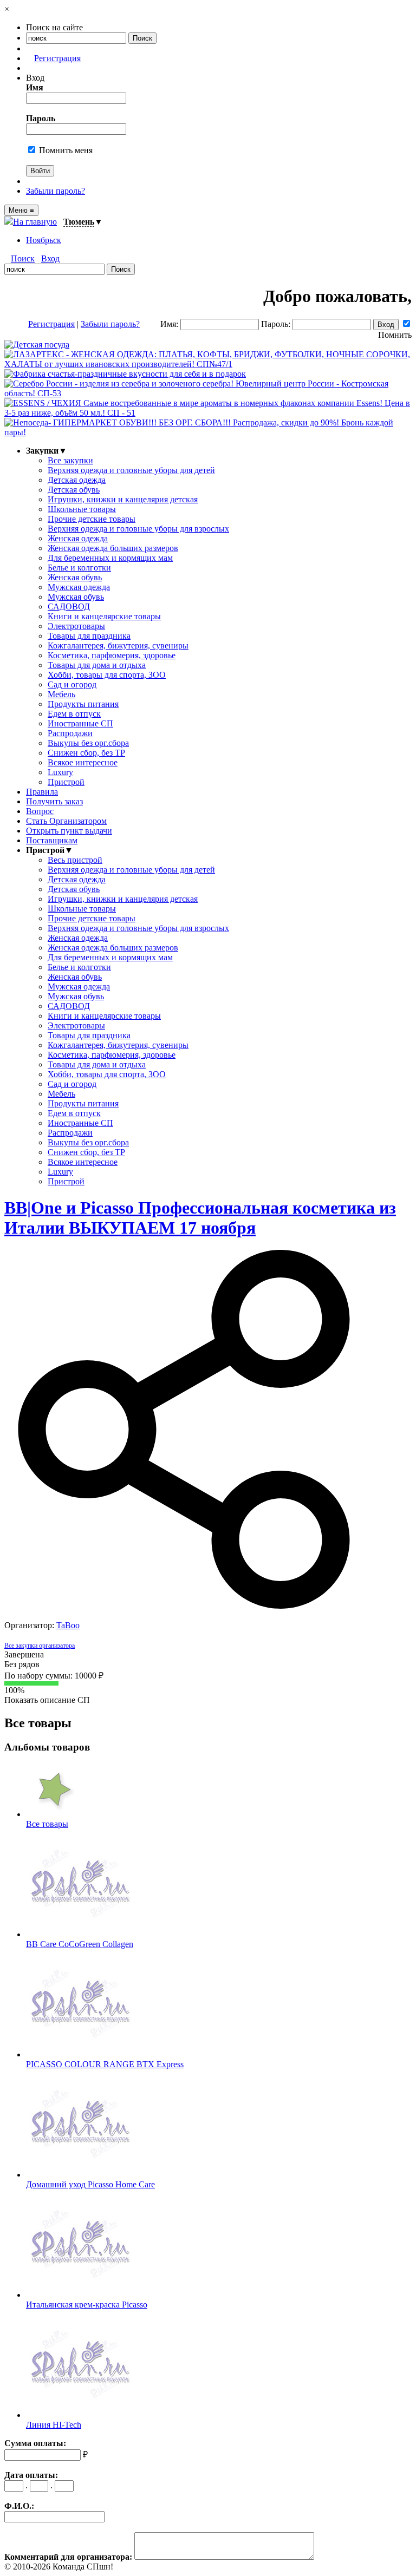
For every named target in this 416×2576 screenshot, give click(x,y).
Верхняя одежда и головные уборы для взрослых (138, 529)
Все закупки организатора (40, 1646)
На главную (35, 222)
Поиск (23, 258)
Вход (50, 258)
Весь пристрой (75, 860)
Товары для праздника (89, 636)
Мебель (61, 694)
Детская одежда (77, 480)
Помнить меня (65, 150)
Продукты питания (83, 704)
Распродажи (70, 733)
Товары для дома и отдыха (97, 665)
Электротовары (76, 626)
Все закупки (70, 460)
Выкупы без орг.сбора (88, 743)
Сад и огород (72, 684)
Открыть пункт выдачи (69, 831)
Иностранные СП (80, 723)
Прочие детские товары (92, 519)
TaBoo (68, 1625)
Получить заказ (54, 801)
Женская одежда (78, 538)
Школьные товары (82, 509)
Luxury (60, 772)
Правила (42, 792)
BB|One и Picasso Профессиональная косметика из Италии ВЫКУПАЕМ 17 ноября (200, 1218)
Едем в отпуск (74, 714)
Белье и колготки (79, 568)
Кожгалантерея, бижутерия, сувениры (118, 645)
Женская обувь (75, 577)
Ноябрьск (44, 240)
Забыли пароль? (56, 191)
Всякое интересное (83, 762)
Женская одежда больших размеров (113, 548)
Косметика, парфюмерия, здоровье (112, 655)
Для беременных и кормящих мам (110, 558)
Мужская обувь (76, 597)
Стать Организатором (66, 821)
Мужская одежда (79, 587)
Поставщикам (52, 840)
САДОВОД (69, 607)
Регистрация (57, 58)
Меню (21, 210)
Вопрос (40, 811)
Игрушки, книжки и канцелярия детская (123, 499)
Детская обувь (74, 490)
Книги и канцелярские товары (104, 616)
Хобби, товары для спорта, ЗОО (107, 675)
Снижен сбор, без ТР (86, 753)
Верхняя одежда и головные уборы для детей (131, 470)
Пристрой (66, 782)
